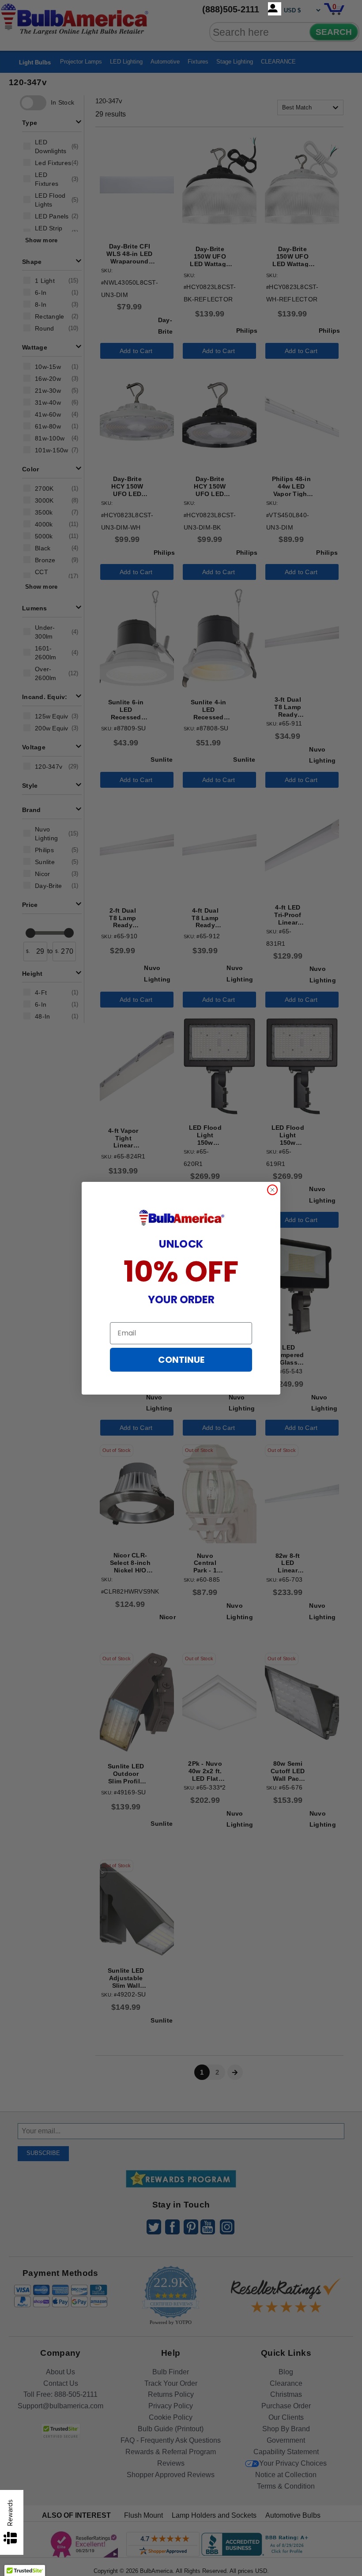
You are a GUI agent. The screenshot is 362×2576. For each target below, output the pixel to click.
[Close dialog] (272, 1190)
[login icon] (275, 9)
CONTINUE (181, 1360)
